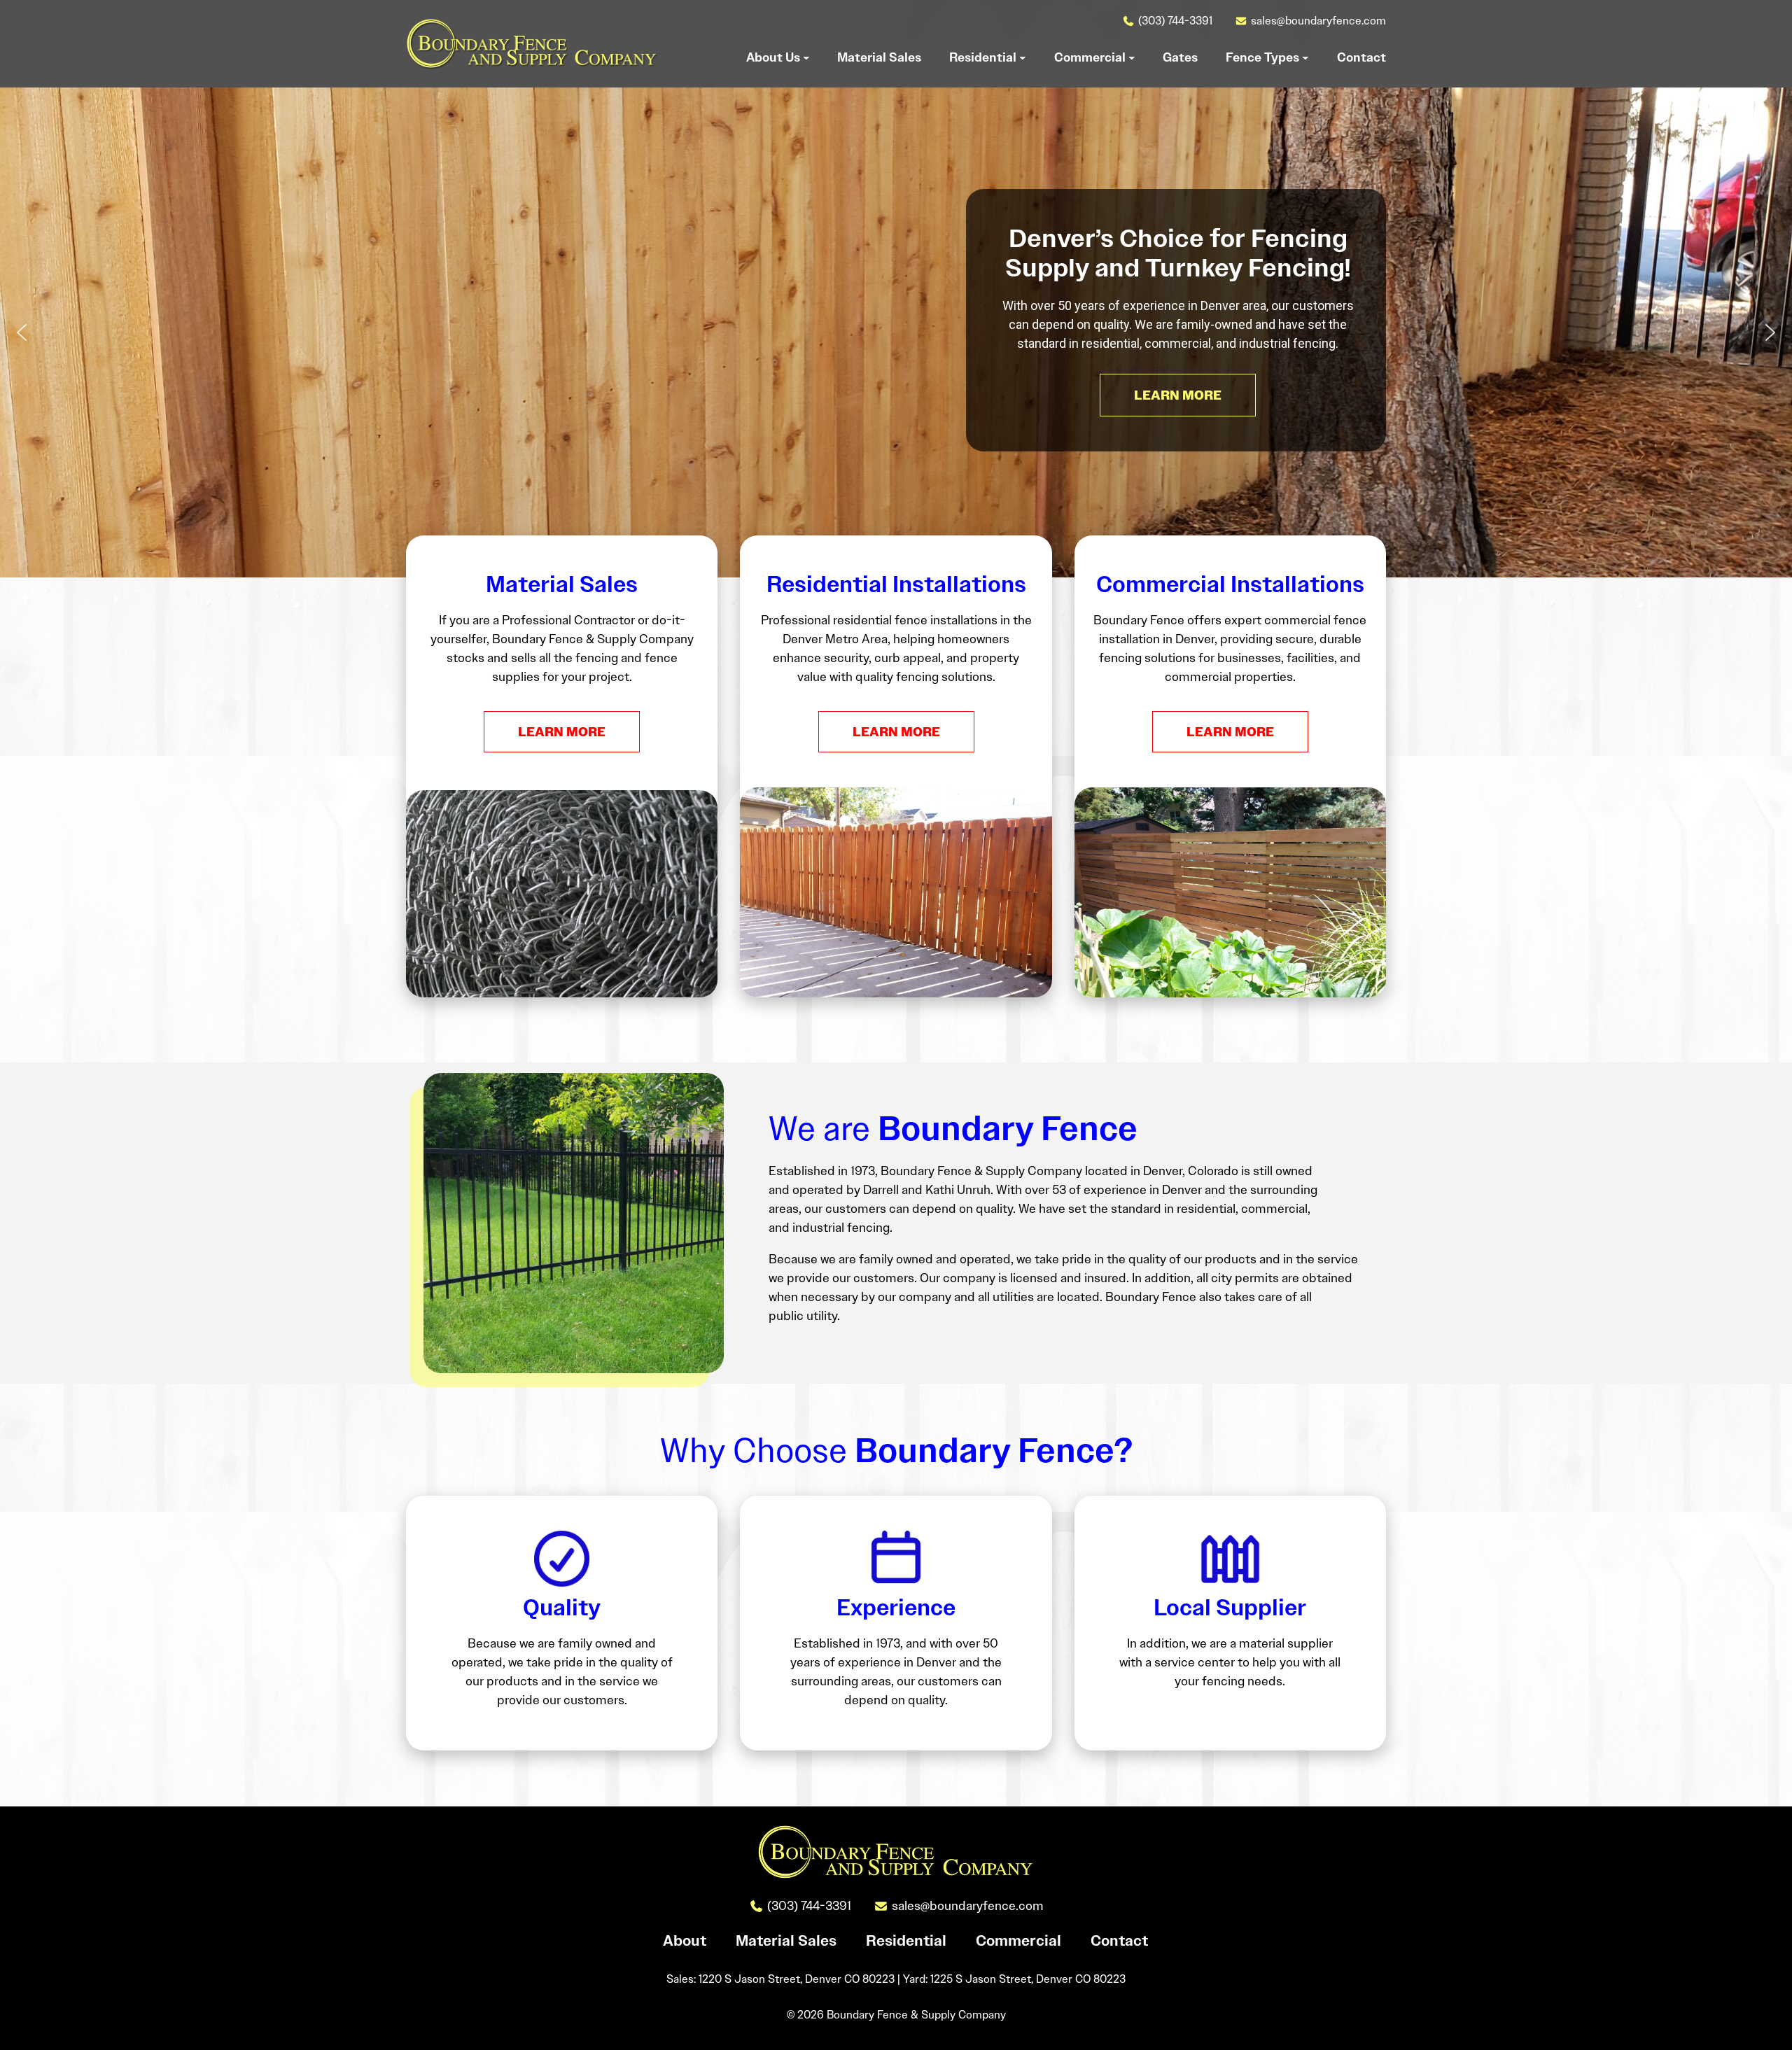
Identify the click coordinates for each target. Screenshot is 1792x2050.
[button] (22, 332)
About (685, 1941)
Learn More (562, 732)
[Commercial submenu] (1132, 57)
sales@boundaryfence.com (1318, 21)
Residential (906, 1941)
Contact (1119, 1941)
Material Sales (786, 1941)
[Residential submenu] (1023, 57)
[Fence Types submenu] (1305, 57)
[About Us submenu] (806, 57)
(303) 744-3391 (1175, 21)
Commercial (1018, 1941)
